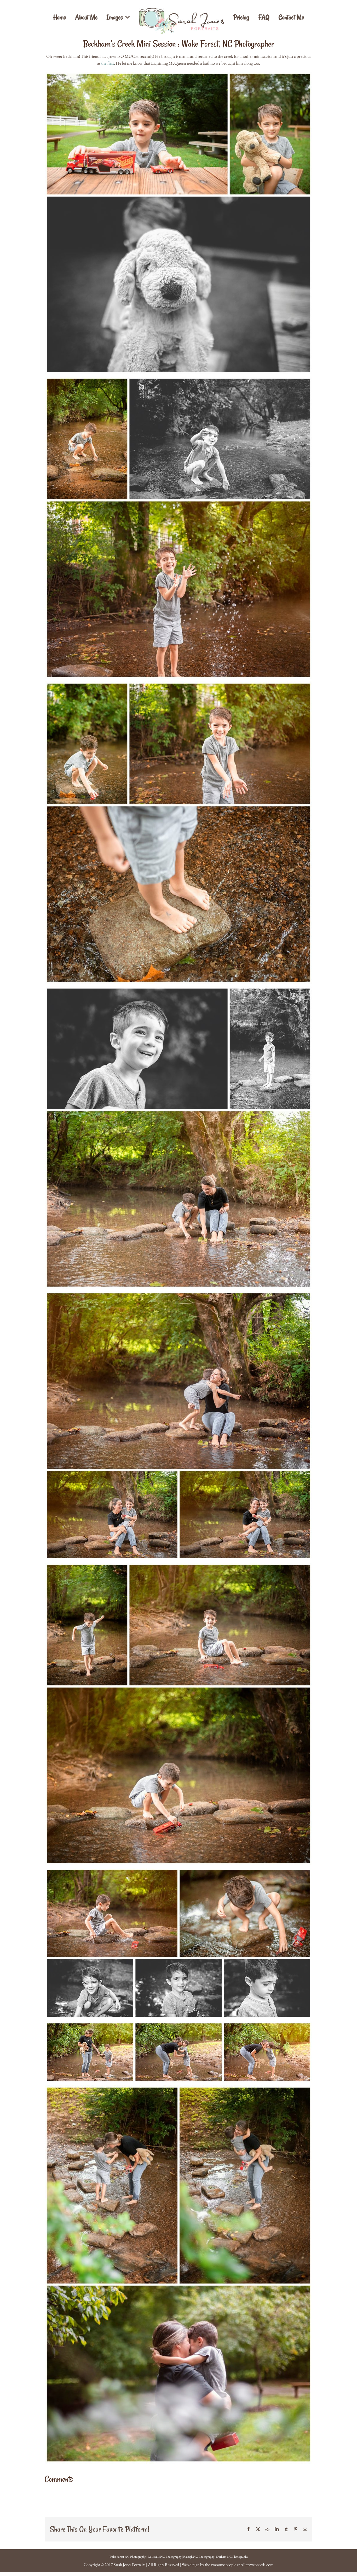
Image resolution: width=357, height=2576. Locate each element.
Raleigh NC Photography (199, 2557)
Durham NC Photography (232, 2557)
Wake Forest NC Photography (128, 2557)
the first (108, 63)
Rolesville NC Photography (165, 2557)
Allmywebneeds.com (257, 2565)
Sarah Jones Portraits (129, 2565)
